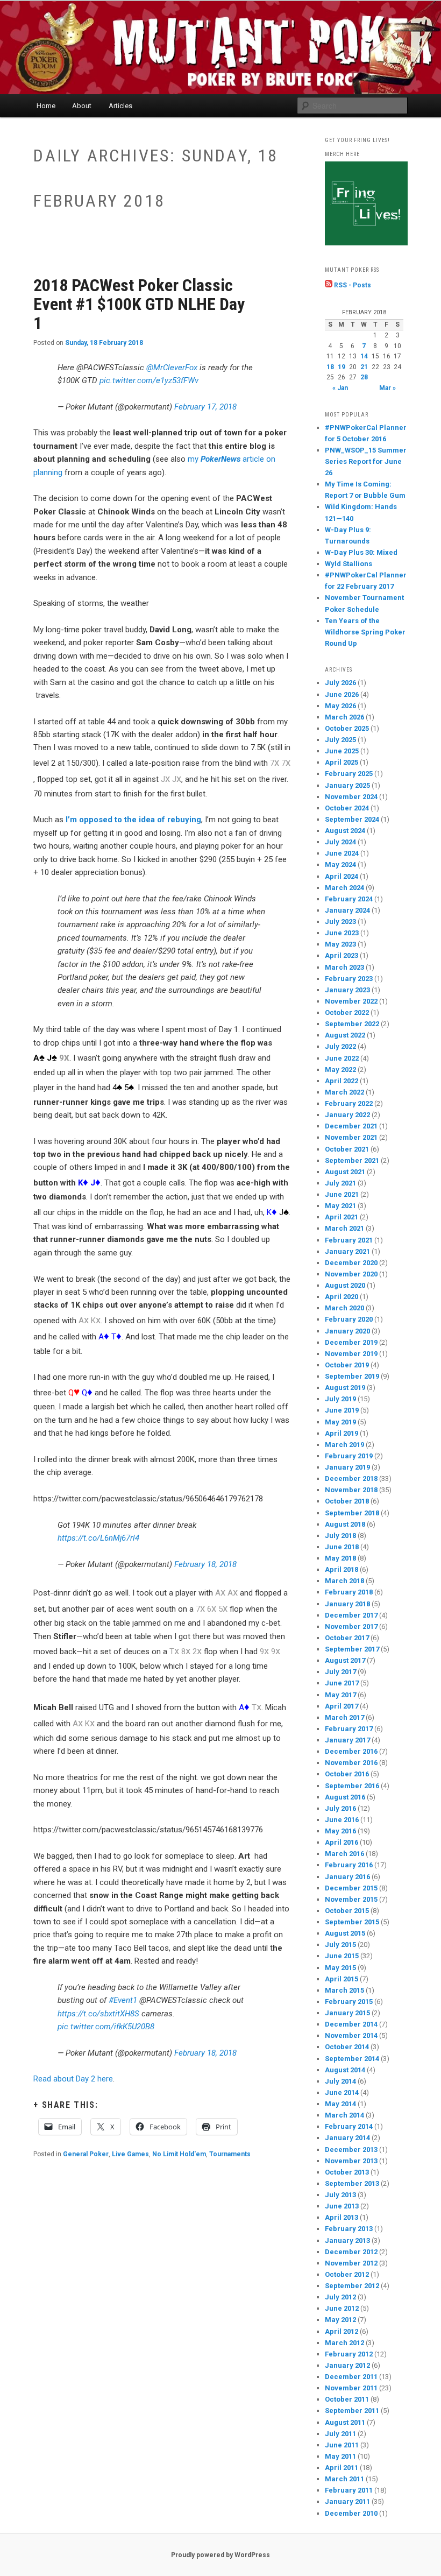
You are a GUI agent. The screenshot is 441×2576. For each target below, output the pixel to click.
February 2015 (349, 2002)
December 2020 (351, 1263)
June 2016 (342, 1820)
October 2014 (347, 2047)
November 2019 (351, 1354)
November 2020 (351, 1274)
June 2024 (342, 853)
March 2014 (344, 2115)
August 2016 (345, 1797)
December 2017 (351, 1615)
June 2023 (342, 933)
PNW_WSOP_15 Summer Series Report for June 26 (366, 461)
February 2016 (349, 1865)
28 (364, 377)
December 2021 (351, 1126)
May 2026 (340, 706)
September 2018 (352, 1513)
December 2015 (351, 1888)
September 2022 (352, 1024)
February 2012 (349, 2354)
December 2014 (351, 2024)
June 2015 (342, 1956)
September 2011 (352, 2411)
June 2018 (342, 1547)
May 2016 (340, 1831)
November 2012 (351, 2263)
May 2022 (340, 1070)
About (82, 106)
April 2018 (342, 1569)
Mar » (387, 388)
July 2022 (340, 1046)
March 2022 (344, 1092)
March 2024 (344, 888)
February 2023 (349, 979)
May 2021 (340, 1206)
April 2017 (342, 1706)
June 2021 (342, 1194)
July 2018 (340, 1536)
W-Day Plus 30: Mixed (361, 552)
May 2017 (340, 1695)
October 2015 (347, 1911)
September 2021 (352, 1160)
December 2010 (351, 2513)
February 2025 (349, 774)
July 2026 (340, 683)
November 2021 (351, 1137)
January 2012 (347, 2365)
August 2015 (345, 1933)
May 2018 (340, 1558)
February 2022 (349, 1103)
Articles (120, 106)
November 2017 (351, 1626)
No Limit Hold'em (179, 2154)
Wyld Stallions (348, 564)
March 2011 (344, 2479)
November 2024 (351, 797)
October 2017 (347, 1638)
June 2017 (342, 1683)
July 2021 (340, 1183)
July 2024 (340, 842)
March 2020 (344, 1308)
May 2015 (340, 1968)
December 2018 (351, 1478)
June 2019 (342, 1410)
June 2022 (342, 1058)
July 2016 (340, 1808)
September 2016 (352, 1786)
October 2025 (347, 728)
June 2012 (342, 2308)
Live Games (130, 2154)
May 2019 (340, 1422)
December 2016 (351, 1751)
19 (342, 367)
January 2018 (347, 1604)
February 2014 (349, 2126)
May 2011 (340, 2456)
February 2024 (349, 899)
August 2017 (345, 1660)
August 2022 (345, 1035)
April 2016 (342, 1842)
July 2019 (340, 1399)
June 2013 (342, 2206)
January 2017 (347, 1740)
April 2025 (342, 762)
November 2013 (351, 2161)
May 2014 (340, 2104)
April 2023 (342, 955)
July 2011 (340, 2434)
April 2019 (342, 1433)
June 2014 (342, 2092)
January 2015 (347, 2013)
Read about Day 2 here (73, 2079)
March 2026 (344, 717)
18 (330, 367)
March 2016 (344, 1854)
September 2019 (352, 1376)
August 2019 (345, 1388)
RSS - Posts (352, 285)
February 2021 (349, 1240)
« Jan (340, 388)
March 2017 (344, 1717)
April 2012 (342, 2331)
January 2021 (347, 1251)
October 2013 (347, 2172)
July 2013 (340, 2195)
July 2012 (340, 2297)
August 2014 (345, 2070)
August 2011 (345, 2422)
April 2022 (342, 1081)
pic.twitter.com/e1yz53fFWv (149, 380)
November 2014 (351, 2035)
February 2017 (349, 1729)
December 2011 (351, 2377)
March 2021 (344, 1228)
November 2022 (351, 1001)
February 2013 (349, 2229)
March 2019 (344, 1445)
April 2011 (342, 2468)
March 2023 (344, 967)
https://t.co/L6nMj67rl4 (98, 1538)
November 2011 (351, 2388)
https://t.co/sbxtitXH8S (98, 2014)
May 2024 (340, 864)
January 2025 (347, 785)
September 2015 (352, 1922)
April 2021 (342, 1217)
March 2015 (344, 1990)
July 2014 (340, 2081)
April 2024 (342, 876)
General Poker (86, 2154)
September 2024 (352, 819)
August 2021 (345, 1172)
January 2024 (347, 910)
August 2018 (345, 1524)
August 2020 (345, 1285)
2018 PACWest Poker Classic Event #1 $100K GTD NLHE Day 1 (139, 304)
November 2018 (351, 1490)
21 (364, 367)
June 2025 (342, 751)
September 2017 (352, 1649)
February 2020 (349, 1319)
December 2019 (351, 1342)
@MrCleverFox (172, 368)
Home (46, 106)
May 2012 (340, 2320)
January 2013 (347, 2240)
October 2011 (347, 2399)
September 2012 (352, 2286)
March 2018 (344, 1581)
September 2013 (352, 2183)
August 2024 (345, 831)
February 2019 (349, 1456)
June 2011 (342, 2445)
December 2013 (351, 2150)
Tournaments (230, 2154)
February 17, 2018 (205, 407)
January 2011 (347, 2501)
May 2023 (340, 944)
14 (364, 356)
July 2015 (340, 1945)
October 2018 (347, 1501)
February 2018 (349, 1592)
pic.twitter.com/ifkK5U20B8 (106, 2027)
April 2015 (342, 1979)
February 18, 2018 (205, 1564)
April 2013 (342, 2217)
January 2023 (347, 990)
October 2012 (347, 2274)
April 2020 (342, 1297)
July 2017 (340, 1672)
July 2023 (340, 922)
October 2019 (347, 1365)
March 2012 (344, 2343)
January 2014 (347, 2138)
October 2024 (347, 808)
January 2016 (347, 1877)
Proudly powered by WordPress (220, 2555)
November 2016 (351, 1763)
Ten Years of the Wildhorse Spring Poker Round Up (365, 632)
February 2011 (349, 2490)
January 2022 (347, 1115)
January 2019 (347, 1467)
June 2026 (342, 694)
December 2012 (351, 2252)
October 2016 (347, 1774)
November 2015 (351, 1899)
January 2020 (347, 1331)
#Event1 (123, 2000)
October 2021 (347, 1149)
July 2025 (340, 740)
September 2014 (352, 2059)
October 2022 (347, 1012)
